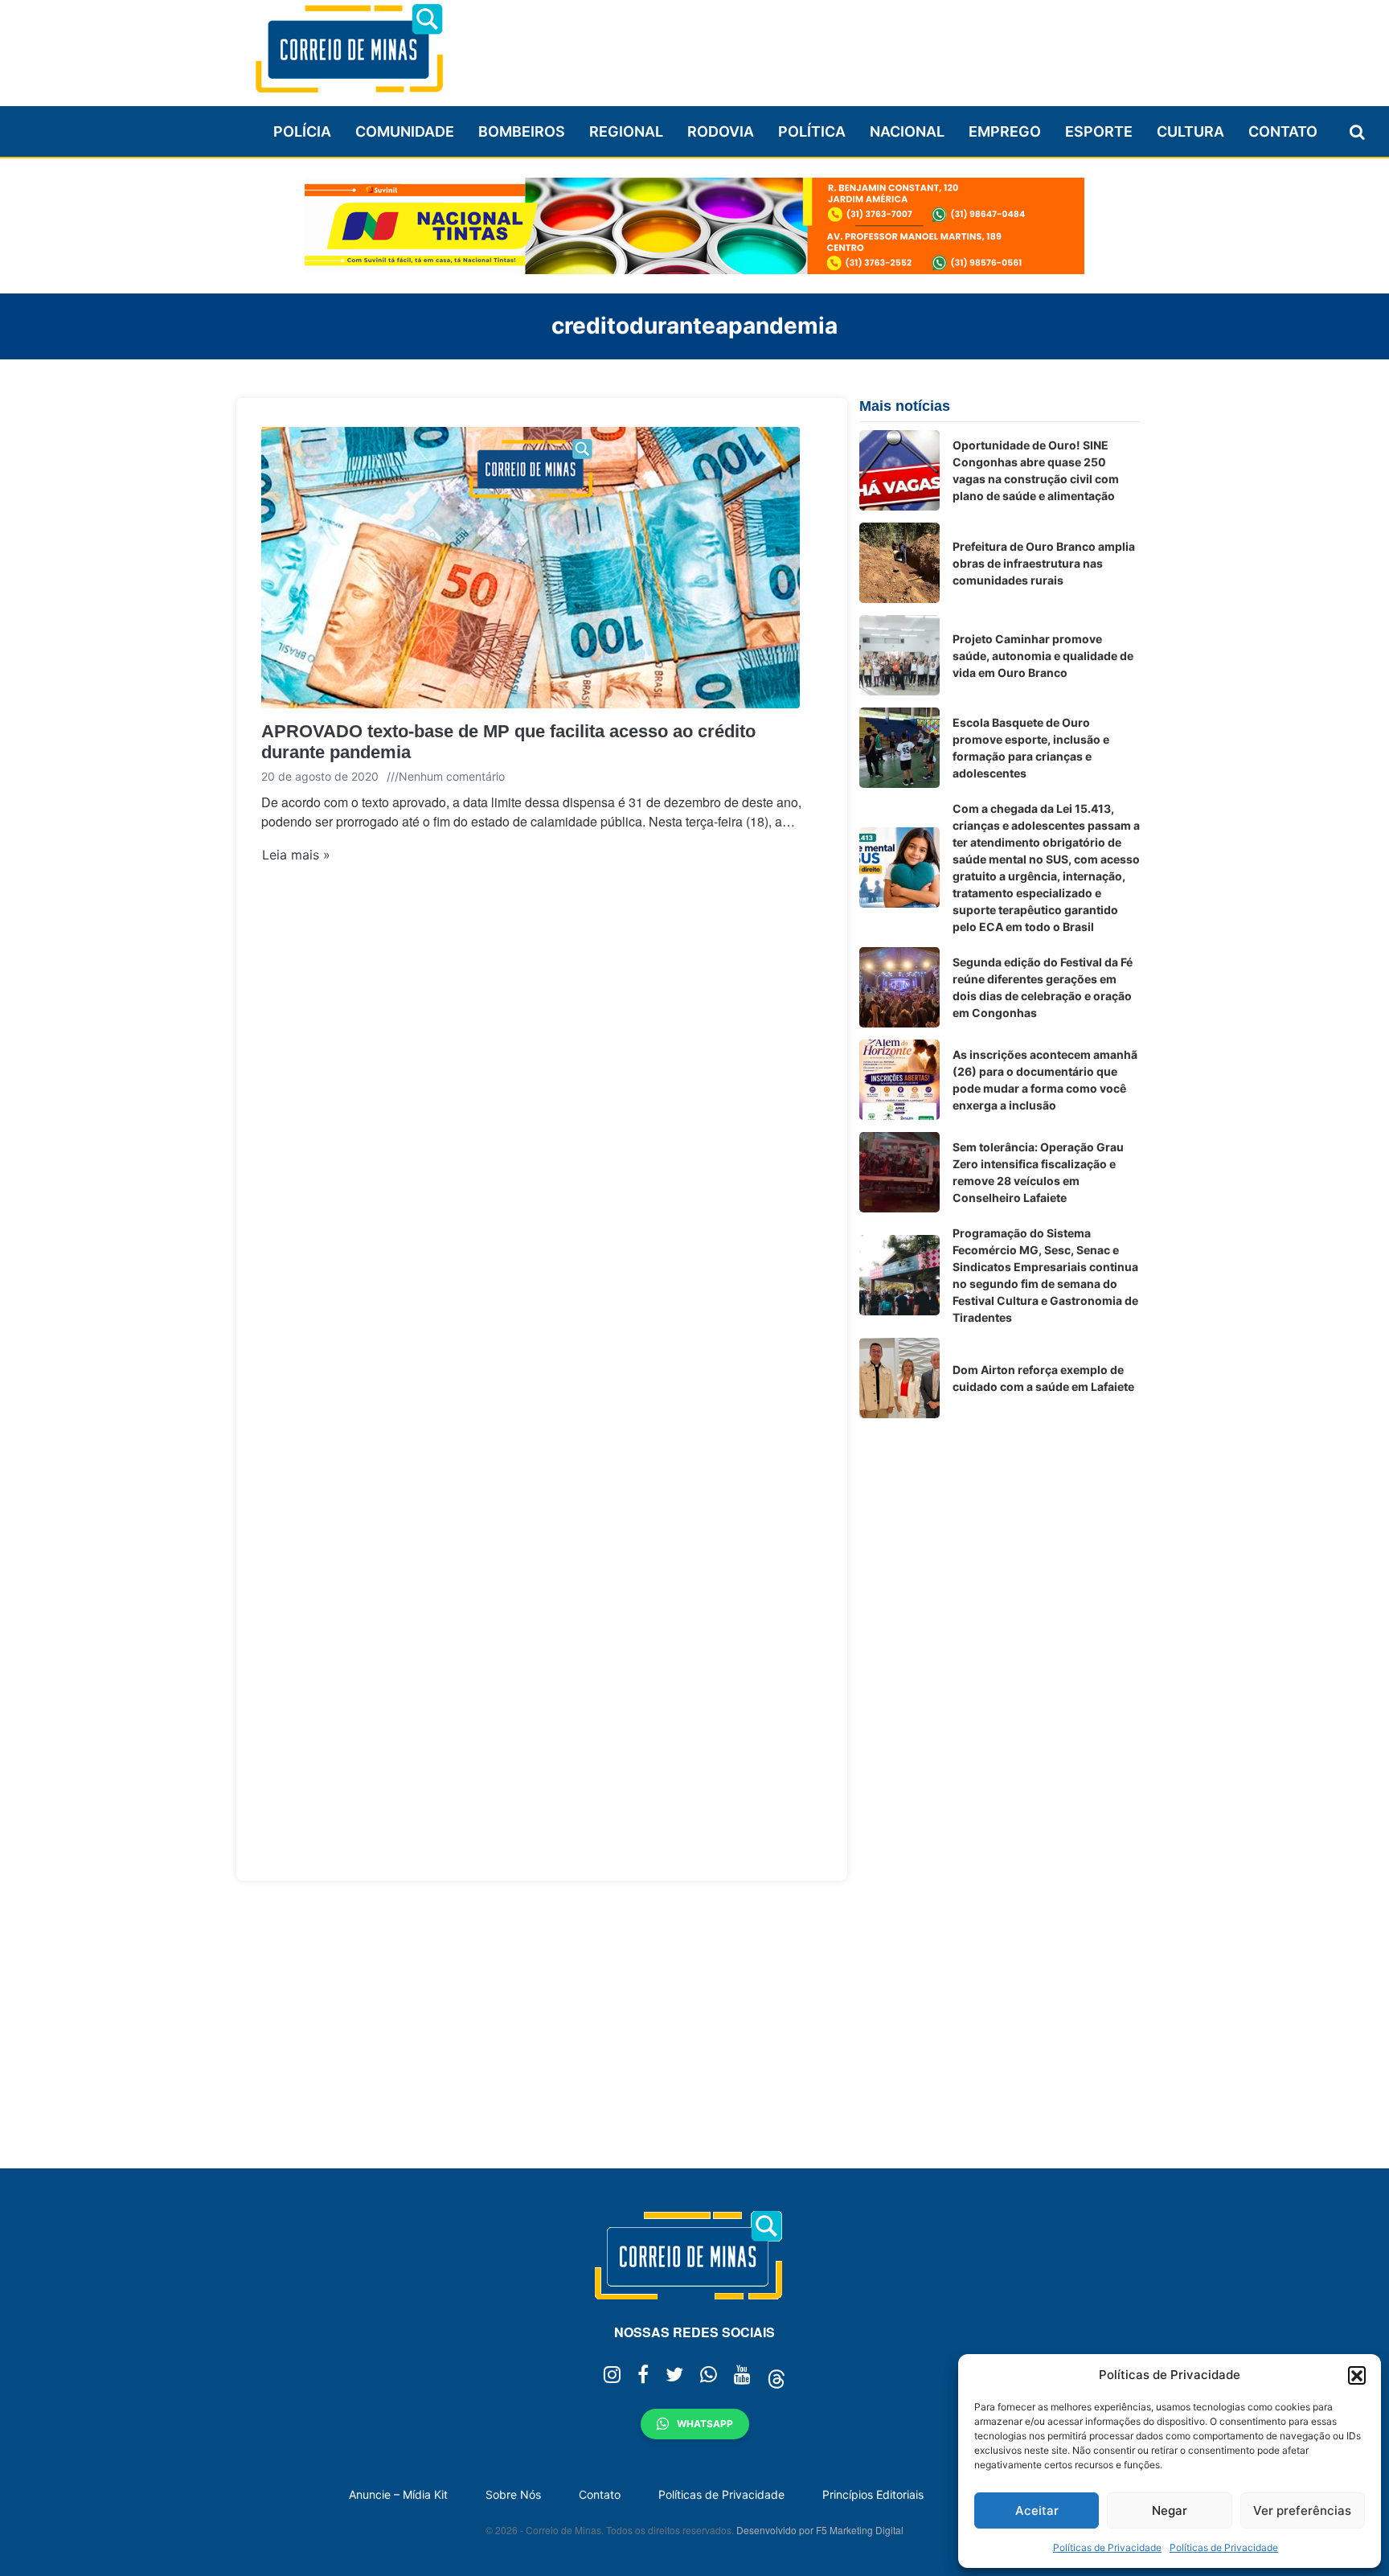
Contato (1283, 131)
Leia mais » (296, 855)
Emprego (1005, 131)
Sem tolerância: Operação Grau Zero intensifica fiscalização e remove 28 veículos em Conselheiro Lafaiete (1038, 1172)
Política (812, 131)
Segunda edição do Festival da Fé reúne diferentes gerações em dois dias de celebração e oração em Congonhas (1043, 987)
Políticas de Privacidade (1107, 2547)
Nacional (907, 131)
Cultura (1190, 131)
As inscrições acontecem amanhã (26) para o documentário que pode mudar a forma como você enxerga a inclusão (1045, 1080)
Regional (626, 131)
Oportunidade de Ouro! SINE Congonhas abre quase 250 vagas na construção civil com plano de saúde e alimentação (1036, 470)
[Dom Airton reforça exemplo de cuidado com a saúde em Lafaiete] (899, 1378)
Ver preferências (1302, 2510)
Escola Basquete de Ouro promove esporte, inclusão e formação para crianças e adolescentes (1031, 748)
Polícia (302, 131)
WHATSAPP (705, 2424)
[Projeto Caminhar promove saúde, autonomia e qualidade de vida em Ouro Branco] (899, 655)
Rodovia (721, 131)
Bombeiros (522, 131)
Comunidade (405, 131)
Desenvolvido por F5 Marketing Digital (820, 2530)
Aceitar (1037, 2510)
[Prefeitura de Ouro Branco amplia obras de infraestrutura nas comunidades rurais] (899, 563)
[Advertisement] (848, 46)
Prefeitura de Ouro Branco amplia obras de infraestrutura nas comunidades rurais (1044, 563)
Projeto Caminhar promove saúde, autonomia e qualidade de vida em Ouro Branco (1043, 656)
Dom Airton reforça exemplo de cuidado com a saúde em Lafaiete (1043, 1378)
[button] (1357, 2375)
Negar (1170, 2510)
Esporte (1099, 131)
